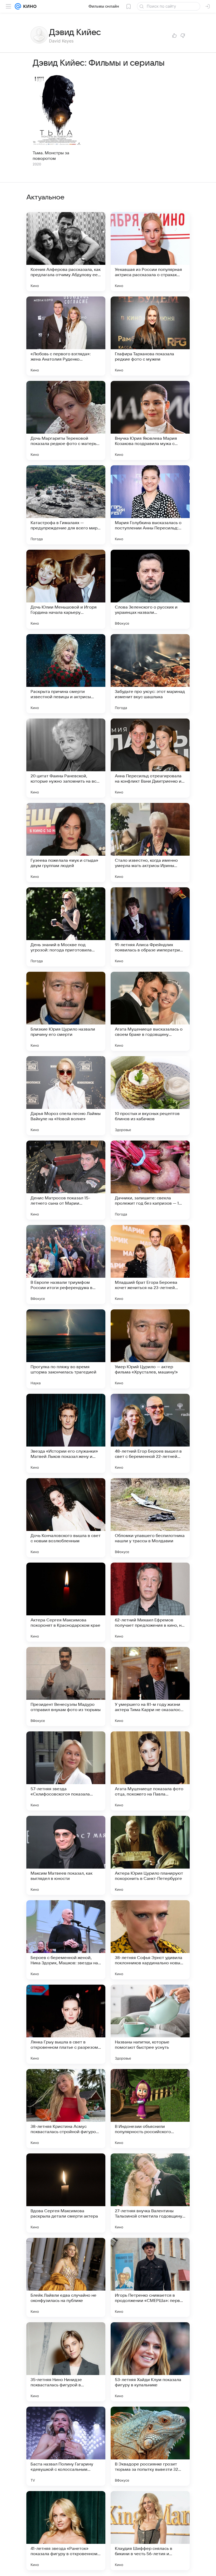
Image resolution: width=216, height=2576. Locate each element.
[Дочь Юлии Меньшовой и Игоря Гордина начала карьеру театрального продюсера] (66, 589)
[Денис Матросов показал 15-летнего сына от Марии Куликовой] (66, 1180)
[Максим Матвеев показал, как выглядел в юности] (66, 1855)
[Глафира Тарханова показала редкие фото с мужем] (150, 336)
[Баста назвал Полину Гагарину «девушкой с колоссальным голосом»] (66, 2446)
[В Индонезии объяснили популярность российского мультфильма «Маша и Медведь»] (150, 2109)
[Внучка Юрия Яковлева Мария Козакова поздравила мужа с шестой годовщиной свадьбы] (150, 420)
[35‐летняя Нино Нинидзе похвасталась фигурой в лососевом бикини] (66, 2362)
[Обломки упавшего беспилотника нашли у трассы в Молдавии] (150, 1518)
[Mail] (18, 6)
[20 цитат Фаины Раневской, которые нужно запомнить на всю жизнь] (66, 758)
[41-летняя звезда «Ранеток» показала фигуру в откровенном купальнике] (66, 2531)
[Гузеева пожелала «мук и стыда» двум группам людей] (66, 842)
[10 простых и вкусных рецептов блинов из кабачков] (150, 1096)
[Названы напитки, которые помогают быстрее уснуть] (150, 2024)
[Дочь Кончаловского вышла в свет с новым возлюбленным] (66, 1518)
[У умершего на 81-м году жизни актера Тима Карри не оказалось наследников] (150, 1687)
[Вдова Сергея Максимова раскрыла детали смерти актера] (66, 2193)
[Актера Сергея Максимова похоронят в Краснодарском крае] (66, 1602)
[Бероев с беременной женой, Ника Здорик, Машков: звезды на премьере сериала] (66, 1940)
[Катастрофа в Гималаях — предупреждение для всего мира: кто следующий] (66, 505)
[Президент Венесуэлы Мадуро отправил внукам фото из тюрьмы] (66, 1687)
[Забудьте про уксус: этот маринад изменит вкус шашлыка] (150, 674)
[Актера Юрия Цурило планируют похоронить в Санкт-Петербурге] (150, 1855)
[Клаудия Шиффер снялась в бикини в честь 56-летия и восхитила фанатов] (150, 2531)
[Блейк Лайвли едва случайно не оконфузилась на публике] (66, 2277)
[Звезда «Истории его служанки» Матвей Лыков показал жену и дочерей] (66, 1433)
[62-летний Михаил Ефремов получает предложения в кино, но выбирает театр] (150, 1602)
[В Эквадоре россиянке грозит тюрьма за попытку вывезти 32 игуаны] (150, 2446)
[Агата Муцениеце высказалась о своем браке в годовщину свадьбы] (150, 1011)
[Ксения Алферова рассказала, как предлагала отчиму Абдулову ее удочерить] (66, 252)
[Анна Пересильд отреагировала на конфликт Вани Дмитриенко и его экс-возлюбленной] (150, 758)
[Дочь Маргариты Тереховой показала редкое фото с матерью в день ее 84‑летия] (66, 420)
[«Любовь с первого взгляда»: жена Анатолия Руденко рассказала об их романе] (66, 336)
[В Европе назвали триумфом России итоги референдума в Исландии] (66, 1265)
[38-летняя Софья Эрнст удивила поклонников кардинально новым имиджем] (150, 1940)
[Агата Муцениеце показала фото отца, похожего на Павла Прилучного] (150, 1771)
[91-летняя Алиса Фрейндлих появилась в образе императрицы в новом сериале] (150, 927)
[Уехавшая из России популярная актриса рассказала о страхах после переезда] (150, 252)
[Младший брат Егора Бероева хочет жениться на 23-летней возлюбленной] (150, 1265)
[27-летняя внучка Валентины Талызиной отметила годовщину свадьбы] (150, 2193)
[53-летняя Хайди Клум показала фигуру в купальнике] (150, 2362)
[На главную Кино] (29, 6)
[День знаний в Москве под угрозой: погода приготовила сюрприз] (66, 927)
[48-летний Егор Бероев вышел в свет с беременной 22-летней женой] (150, 1433)
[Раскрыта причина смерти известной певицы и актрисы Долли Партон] (66, 674)
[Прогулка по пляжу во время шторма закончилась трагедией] (66, 1349)
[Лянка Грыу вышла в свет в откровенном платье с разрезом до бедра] (66, 2024)
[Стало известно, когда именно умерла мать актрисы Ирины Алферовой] (150, 842)
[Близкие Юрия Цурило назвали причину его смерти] (66, 1011)
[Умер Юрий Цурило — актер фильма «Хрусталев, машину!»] (150, 1349)
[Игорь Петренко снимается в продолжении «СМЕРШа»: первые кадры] (150, 2277)
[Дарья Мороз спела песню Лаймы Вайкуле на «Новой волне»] (66, 1096)
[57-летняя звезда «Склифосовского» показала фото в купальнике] (66, 1771)
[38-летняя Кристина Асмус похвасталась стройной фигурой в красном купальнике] (66, 2109)
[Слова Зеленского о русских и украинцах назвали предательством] (150, 589)
